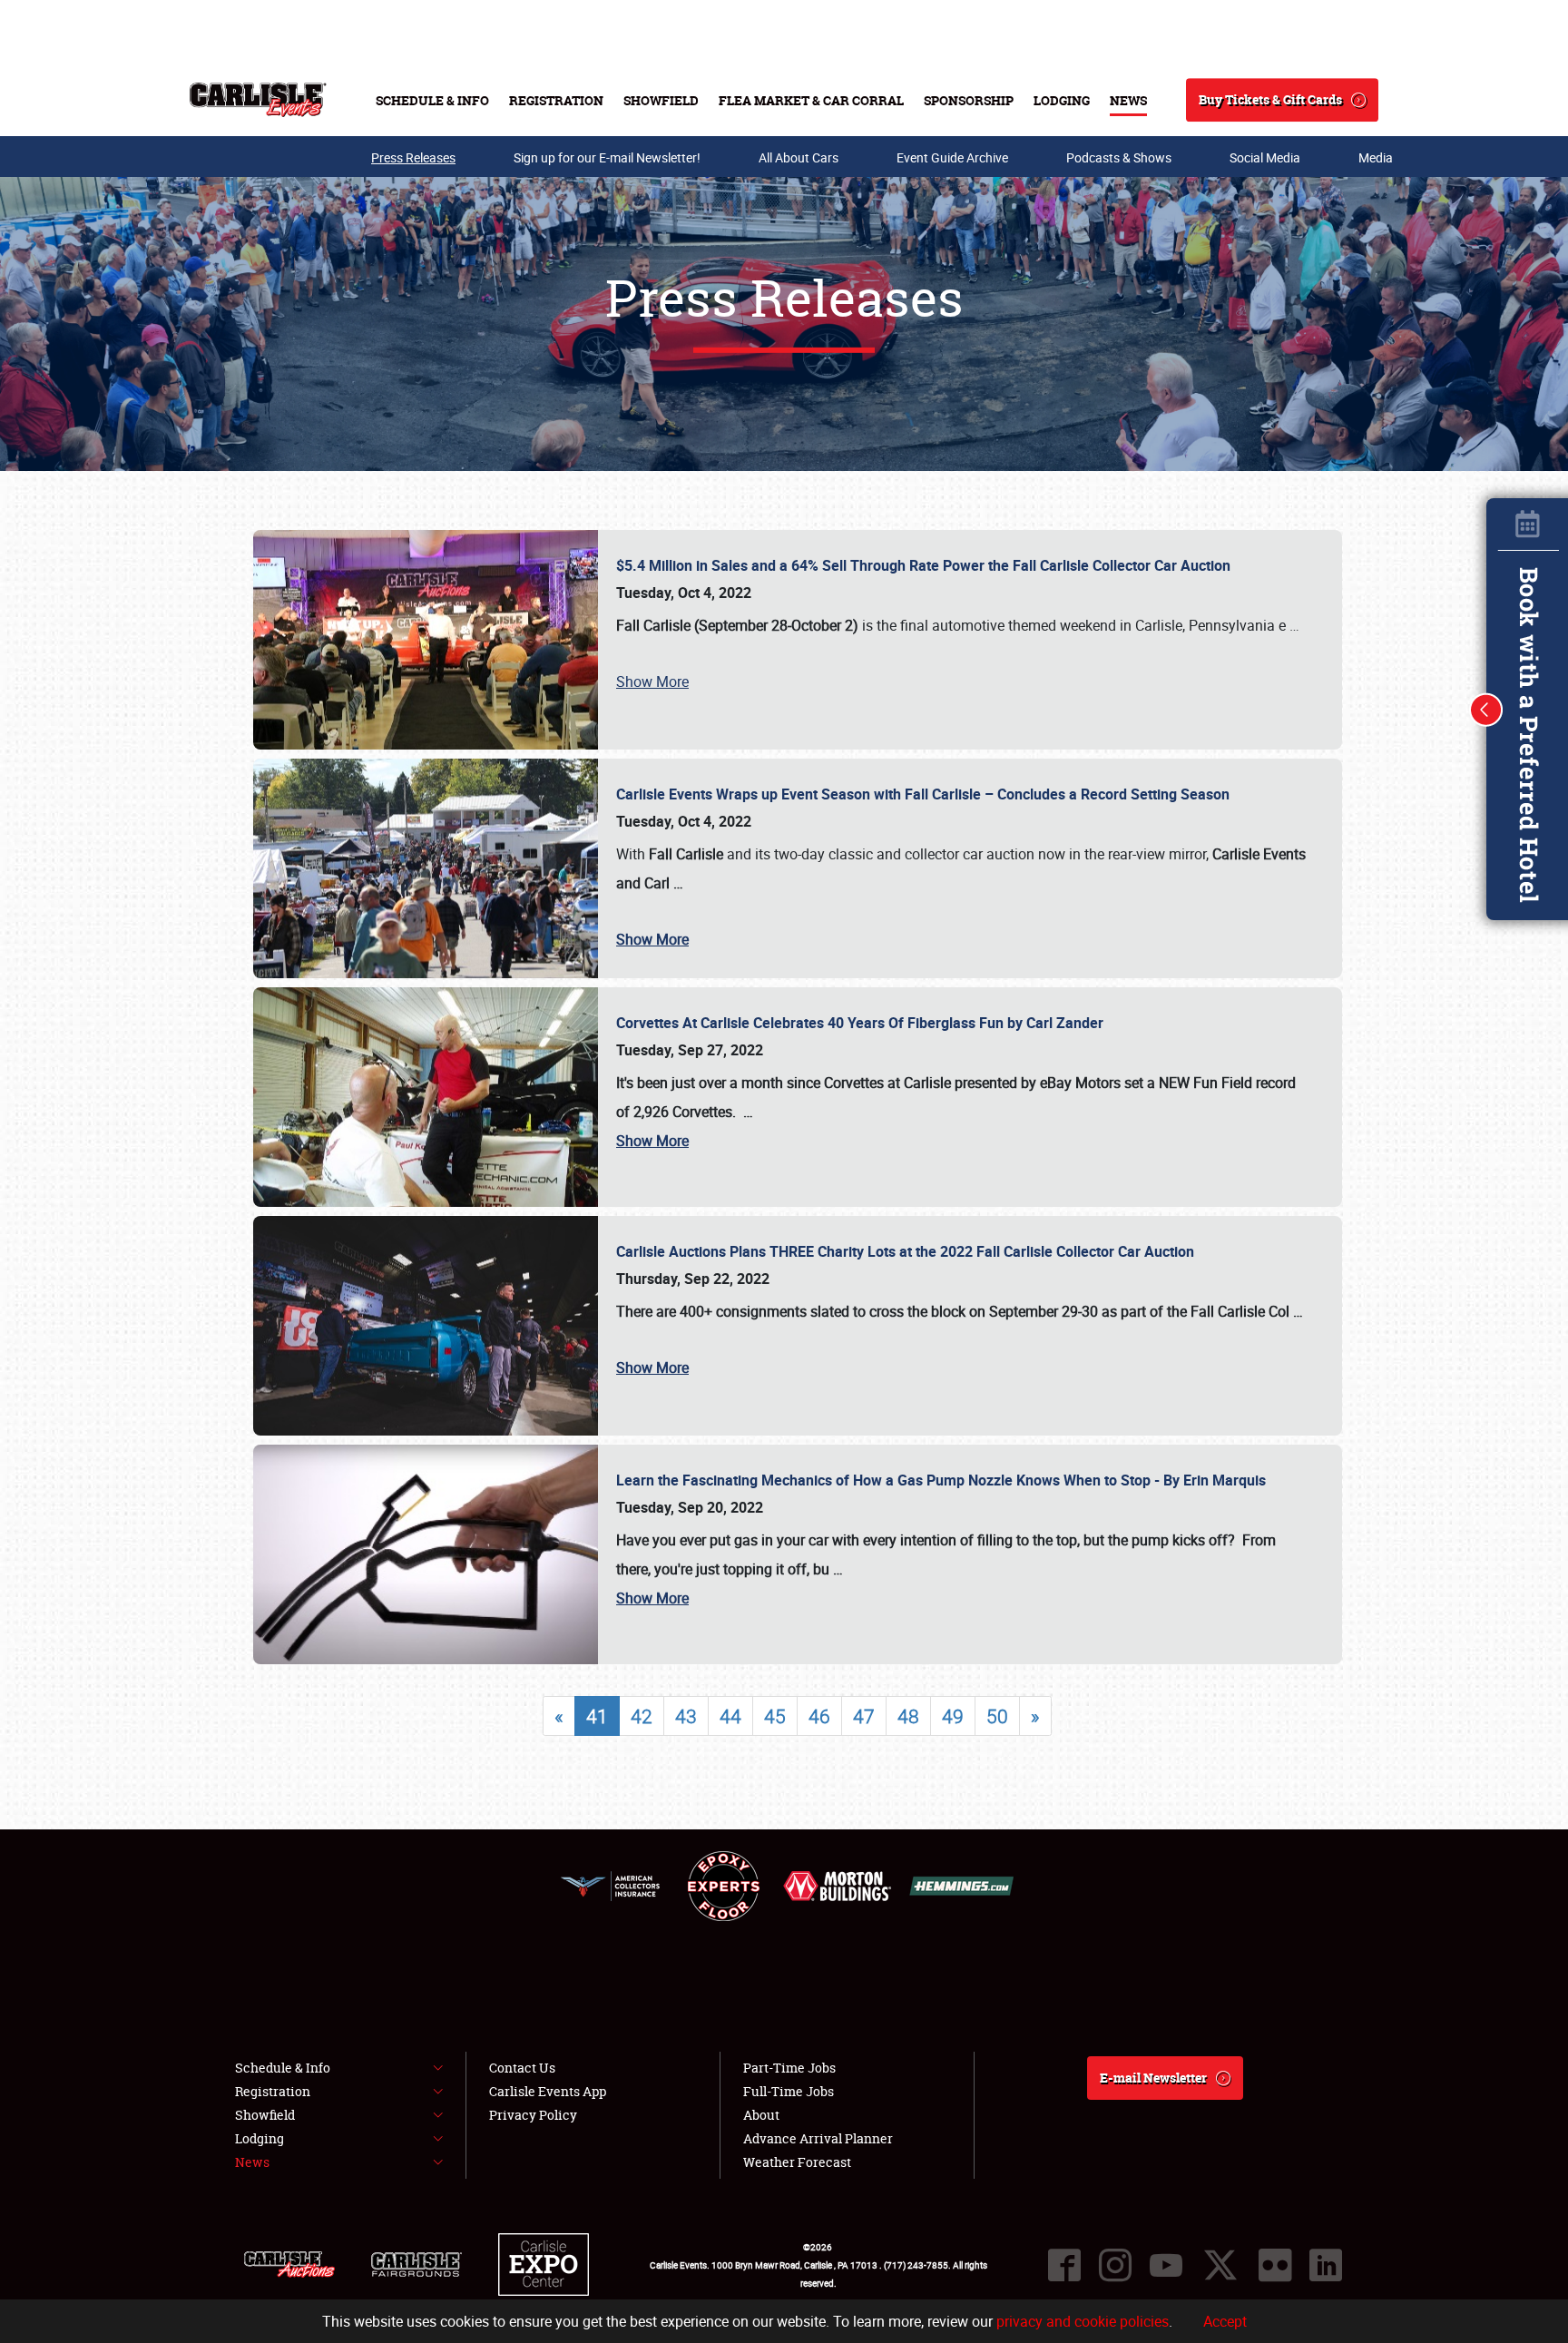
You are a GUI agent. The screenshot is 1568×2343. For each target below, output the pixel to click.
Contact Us (522, 2068)
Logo (258, 100)
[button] (1486, 710)
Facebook (1064, 2265)
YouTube (1166, 2265)
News (1128, 100)
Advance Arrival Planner (818, 2138)
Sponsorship (969, 100)
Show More (652, 681)
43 (686, 1716)
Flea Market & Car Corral (811, 100)
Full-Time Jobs (789, 2091)
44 (730, 1716)
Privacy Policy (533, 2115)
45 (775, 1716)
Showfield (661, 100)
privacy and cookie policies (1083, 2321)
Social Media (1265, 157)
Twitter (1220, 2265)
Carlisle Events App (548, 2091)
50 (997, 1716)
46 (819, 1716)
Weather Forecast (797, 2162)
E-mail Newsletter (1153, 2078)
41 (597, 1716)
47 (864, 1716)
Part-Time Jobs (789, 2068)
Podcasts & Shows (1119, 157)
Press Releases (413, 157)
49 (953, 1716)
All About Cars (799, 157)
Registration (556, 100)
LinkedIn (1326, 2265)
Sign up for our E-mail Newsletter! (607, 157)
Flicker (1275, 2265)
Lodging (1062, 100)
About (761, 2115)
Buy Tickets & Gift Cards (1270, 99)
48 (908, 1716)
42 (642, 1716)
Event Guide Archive (952, 157)
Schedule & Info (432, 100)
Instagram (1115, 2265)
